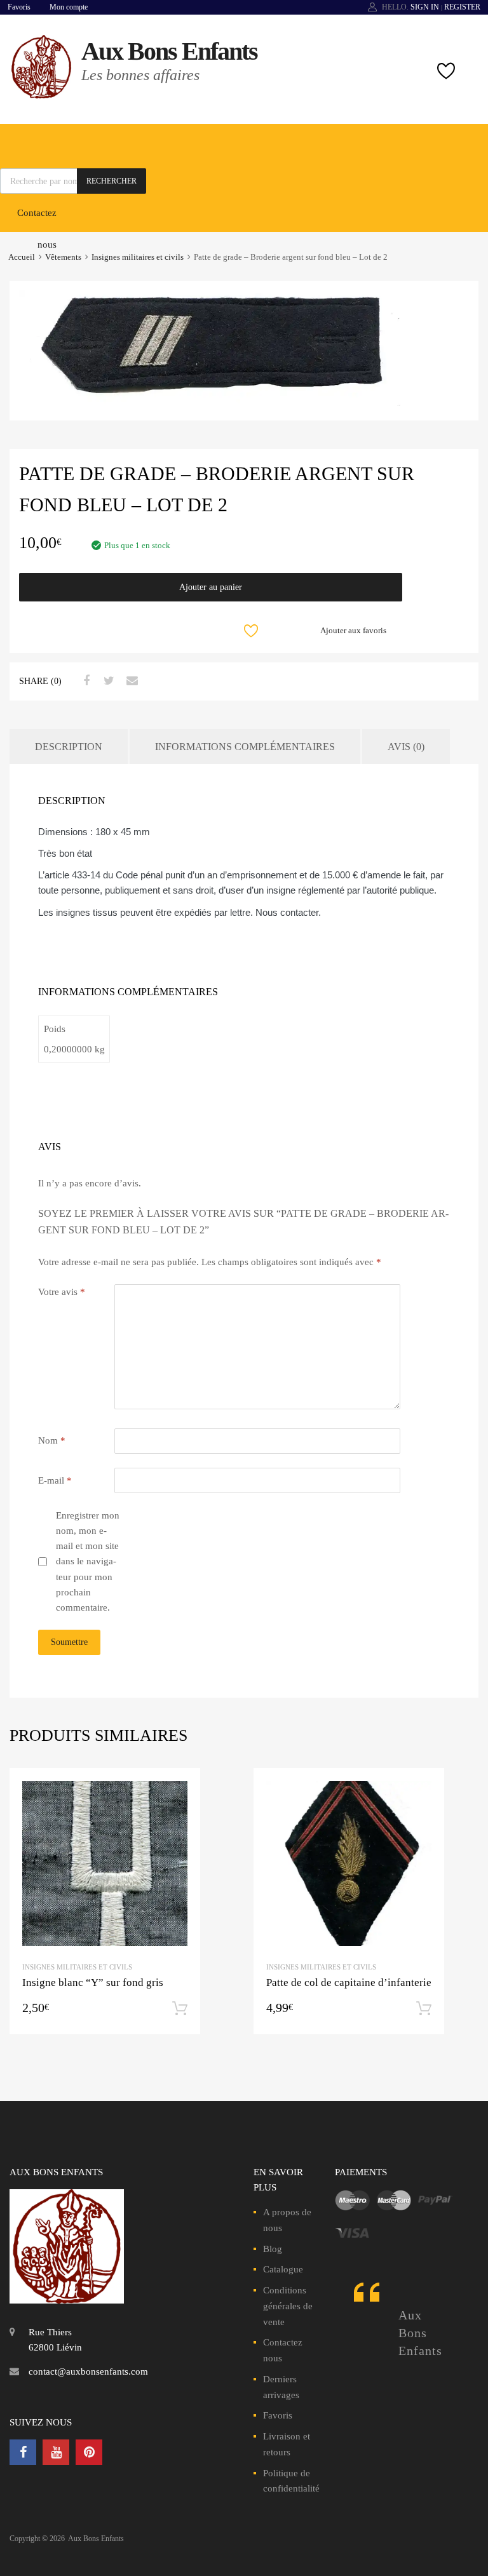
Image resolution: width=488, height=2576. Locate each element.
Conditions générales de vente (288, 2306)
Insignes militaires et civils (138, 257)
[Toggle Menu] (471, 137)
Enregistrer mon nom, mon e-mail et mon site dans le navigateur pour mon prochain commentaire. (88, 1562)
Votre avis (62, 1292)
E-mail (55, 1480)
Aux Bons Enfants (169, 51)
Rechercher (112, 181)
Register (462, 7)
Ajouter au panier (211, 587)
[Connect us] (23, 2452)
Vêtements (63, 257)
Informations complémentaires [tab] (245, 747)
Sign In (425, 7)
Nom (52, 1440)
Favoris (19, 7)
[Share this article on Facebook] (85, 681)
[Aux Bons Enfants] (41, 95)
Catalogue (283, 2269)
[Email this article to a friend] (130, 681)
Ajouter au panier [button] (180, 2009)
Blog (273, 2249)
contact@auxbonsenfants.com (88, 2371)
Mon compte (69, 7)
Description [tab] (69, 747)
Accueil (22, 257)
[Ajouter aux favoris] (180, 1789)
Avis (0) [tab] (406, 747)
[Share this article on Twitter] (107, 681)
